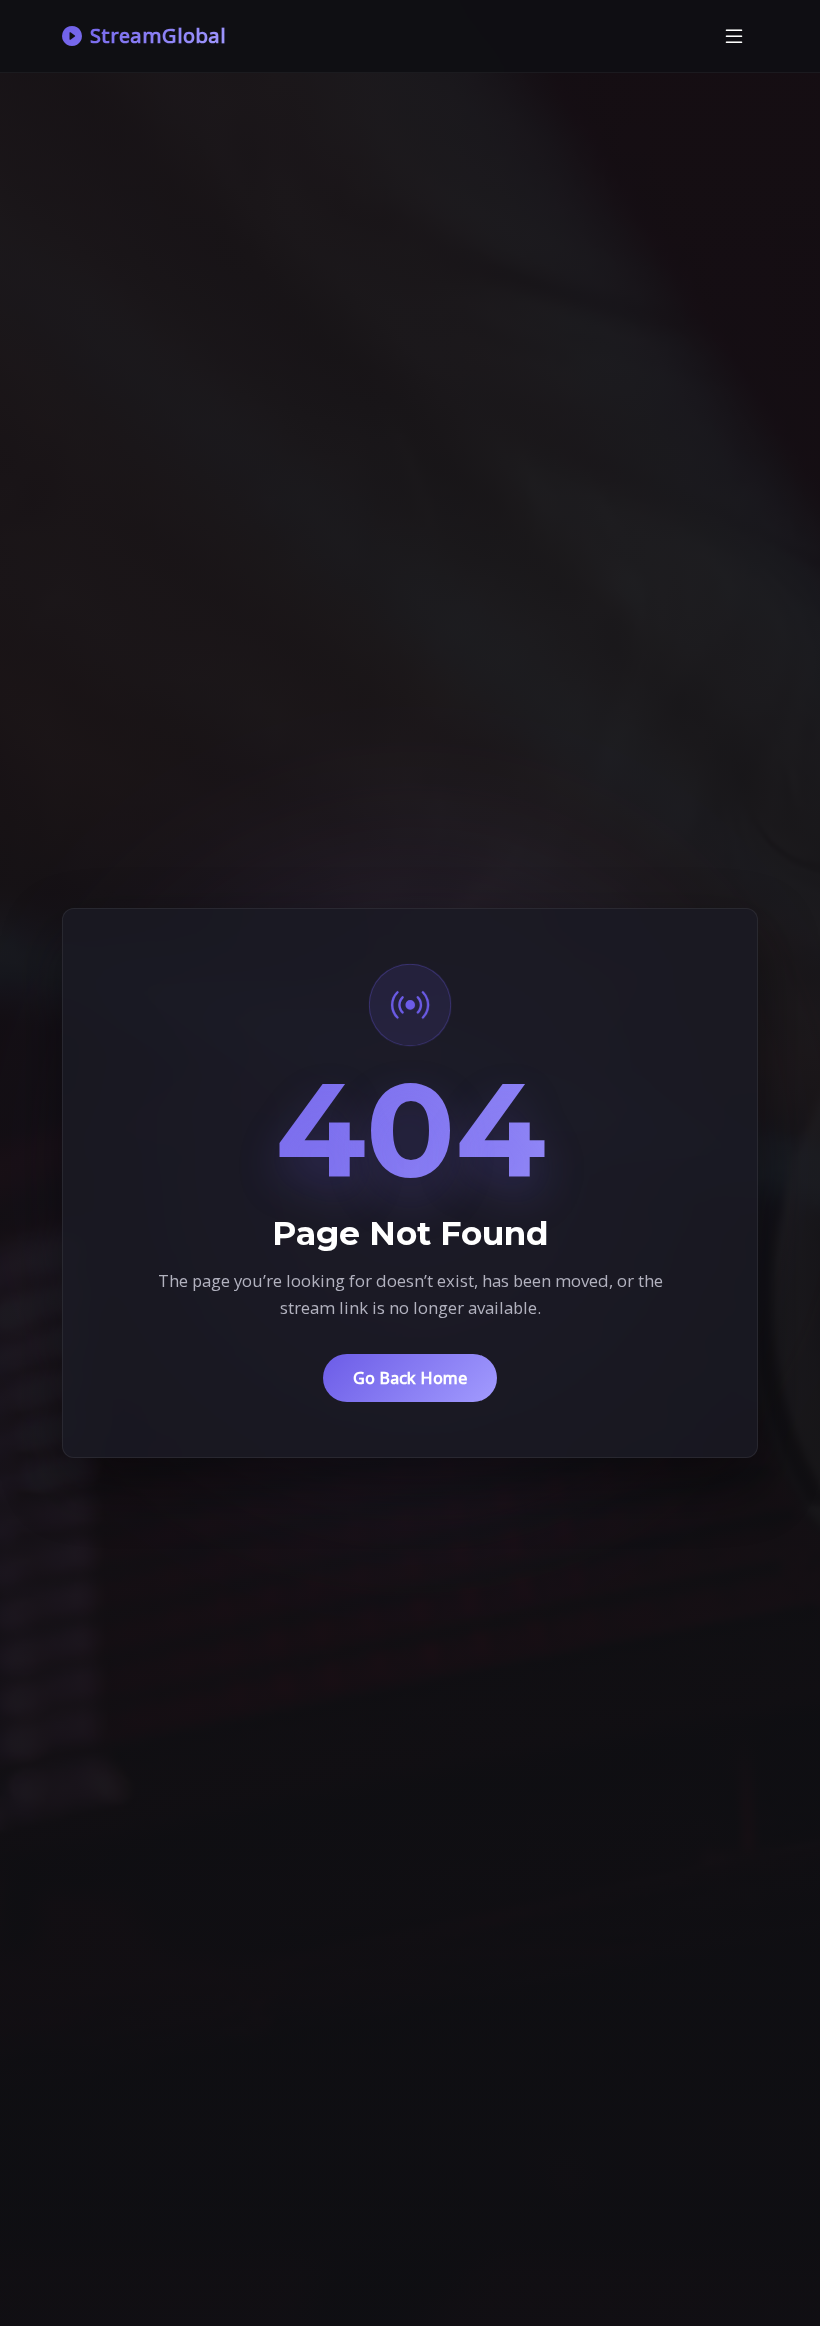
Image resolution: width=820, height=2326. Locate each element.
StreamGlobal (158, 35)
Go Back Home (410, 1378)
